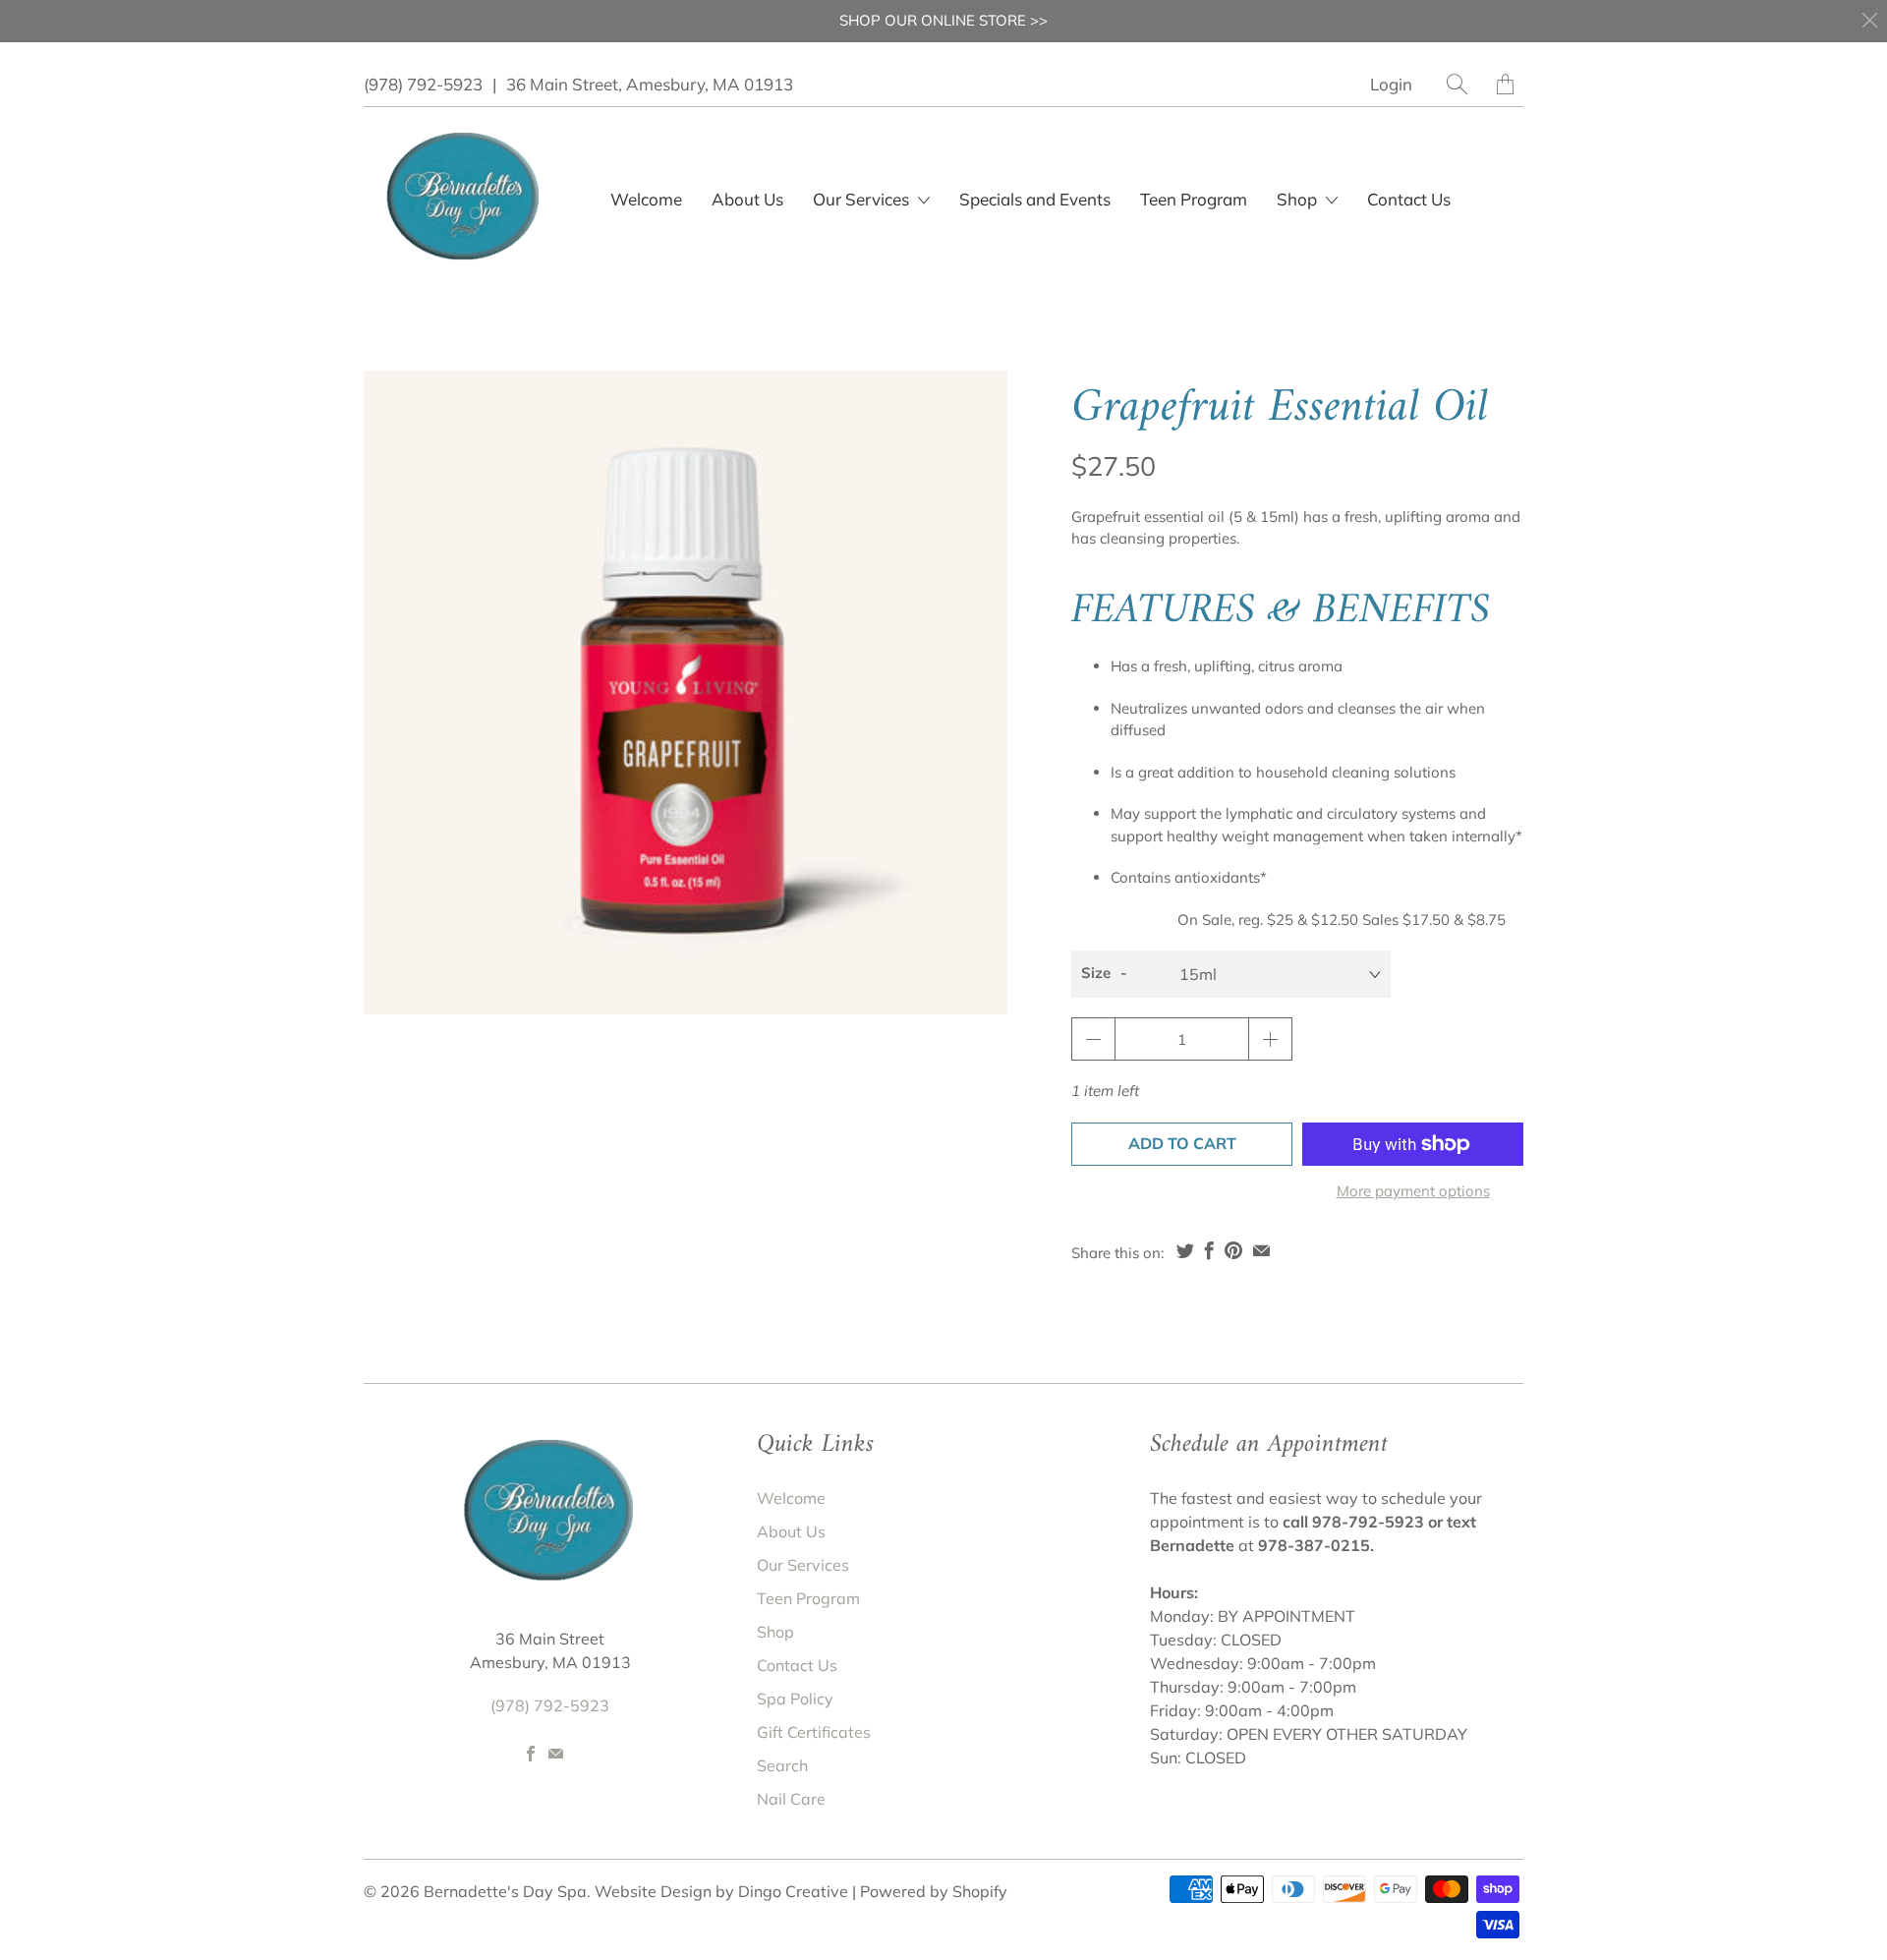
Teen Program (1194, 199)
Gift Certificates (814, 1732)
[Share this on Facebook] (1209, 1250)
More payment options (1413, 1191)
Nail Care (791, 1799)
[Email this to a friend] (1261, 1250)
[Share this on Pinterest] (1233, 1250)
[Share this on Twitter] (1185, 1250)
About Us (747, 199)
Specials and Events (1035, 199)
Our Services (803, 1565)
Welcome (646, 199)
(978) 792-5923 (423, 84)
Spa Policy (795, 1699)
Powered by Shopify (934, 1891)
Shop (1299, 199)
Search (782, 1765)
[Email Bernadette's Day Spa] (556, 1754)
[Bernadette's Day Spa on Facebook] (531, 1754)
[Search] (1457, 84)
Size (1096, 973)
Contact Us (1409, 199)
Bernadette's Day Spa (505, 1891)
